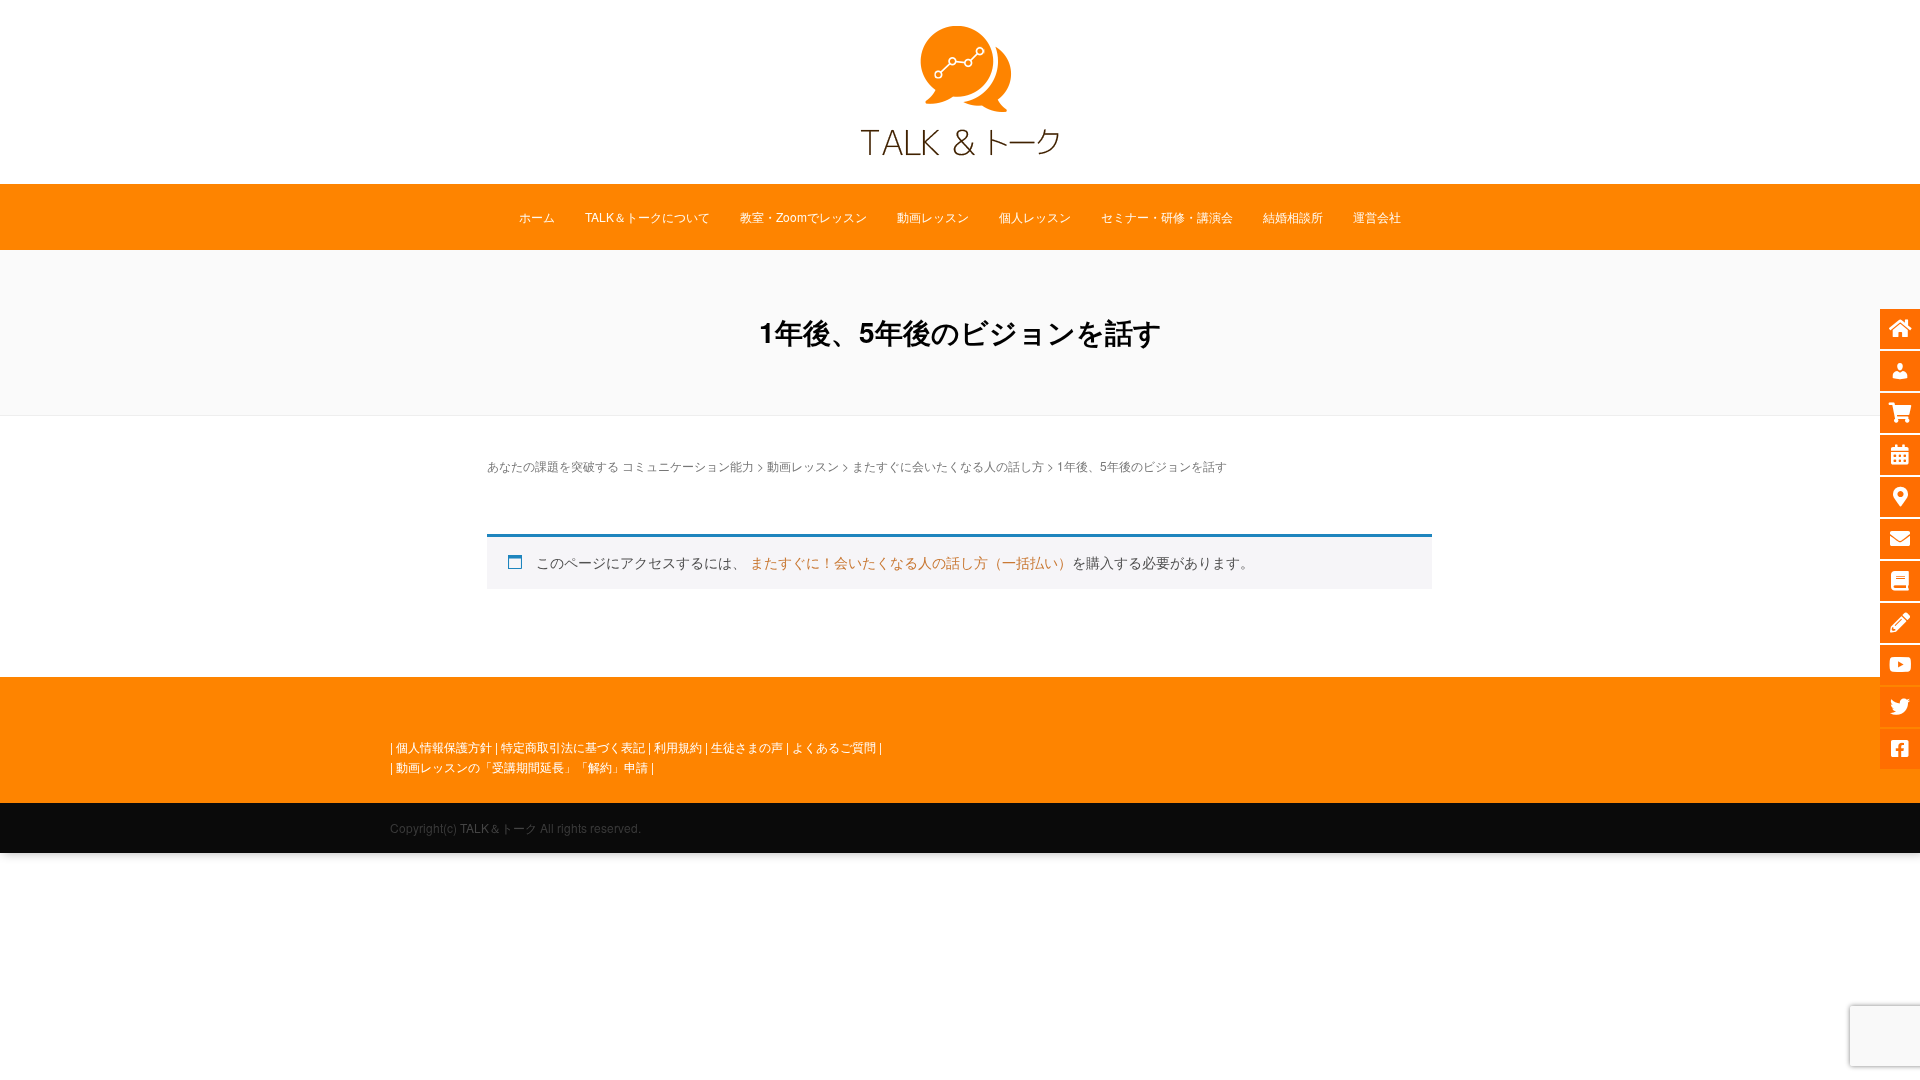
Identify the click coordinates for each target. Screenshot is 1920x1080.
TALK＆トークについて (647, 216)
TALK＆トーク (498, 827)
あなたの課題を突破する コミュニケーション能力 (620, 465)
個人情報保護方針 (444, 746)
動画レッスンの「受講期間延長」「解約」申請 (522, 766)
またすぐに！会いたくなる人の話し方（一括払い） (911, 562)
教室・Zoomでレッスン (803, 216)
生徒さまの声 (747, 746)
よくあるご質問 (834, 746)
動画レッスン (933, 216)
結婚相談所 (1293, 216)
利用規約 (678, 746)
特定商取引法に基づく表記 (573, 746)
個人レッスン (1035, 216)
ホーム (537, 216)
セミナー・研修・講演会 (1167, 216)
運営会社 (1377, 216)
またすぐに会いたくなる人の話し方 (948, 465)
